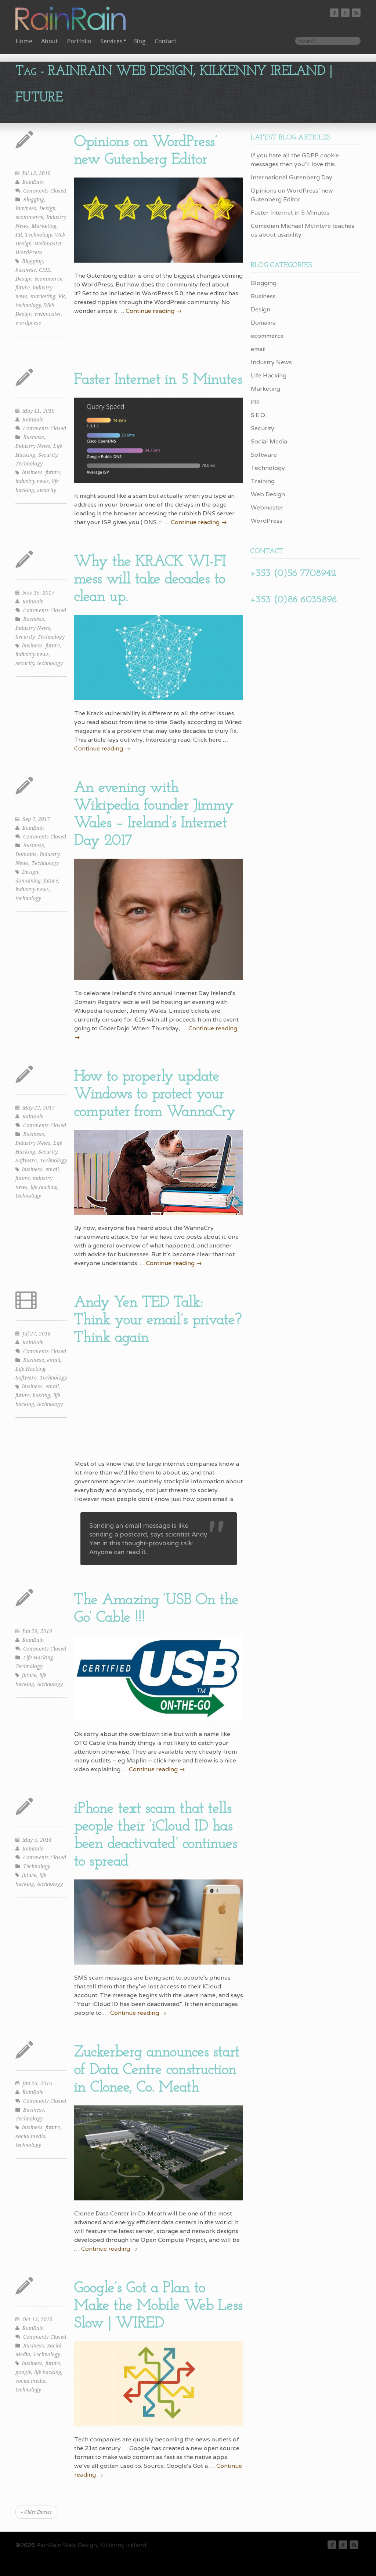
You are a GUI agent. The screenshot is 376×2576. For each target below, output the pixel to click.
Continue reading (154, 311)
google (23, 2372)
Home (24, 41)
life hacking (44, 1187)
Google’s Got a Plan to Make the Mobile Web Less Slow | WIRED (158, 2306)
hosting (41, 1395)
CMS (44, 270)
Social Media (269, 441)
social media (30, 2136)
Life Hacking (30, 1369)
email (52, 1169)
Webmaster (48, 244)
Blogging (34, 200)
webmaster (48, 314)
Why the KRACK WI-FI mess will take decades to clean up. (150, 579)
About (50, 41)
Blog (139, 41)
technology (28, 305)
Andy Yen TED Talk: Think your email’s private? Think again (158, 1320)
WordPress (29, 252)
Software (26, 1161)
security (47, 490)
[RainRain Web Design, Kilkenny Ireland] (75, 19)
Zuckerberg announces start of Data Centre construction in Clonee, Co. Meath (157, 2070)
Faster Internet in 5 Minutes (158, 380)
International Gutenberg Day (292, 177)
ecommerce (29, 217)
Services (111, 41)
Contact (166, 41)
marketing (43, 296)
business (26, 270)
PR (19, 235)
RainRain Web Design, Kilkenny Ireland (91, 2545)
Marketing (44, 226)
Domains (26, 854)
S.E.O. (258, 415)
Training (263, 481)
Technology (38, 235)
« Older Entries (36, 2512)
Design (47, 208)
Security (48, 455)
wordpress (28, 323)
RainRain (33, 182)
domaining (28, 881)
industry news (32, 481)
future (23, 288)
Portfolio (79, 41)
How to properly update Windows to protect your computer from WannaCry (155, 1094)
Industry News (33, 446)
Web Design (268, 494)
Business (26, 208)
